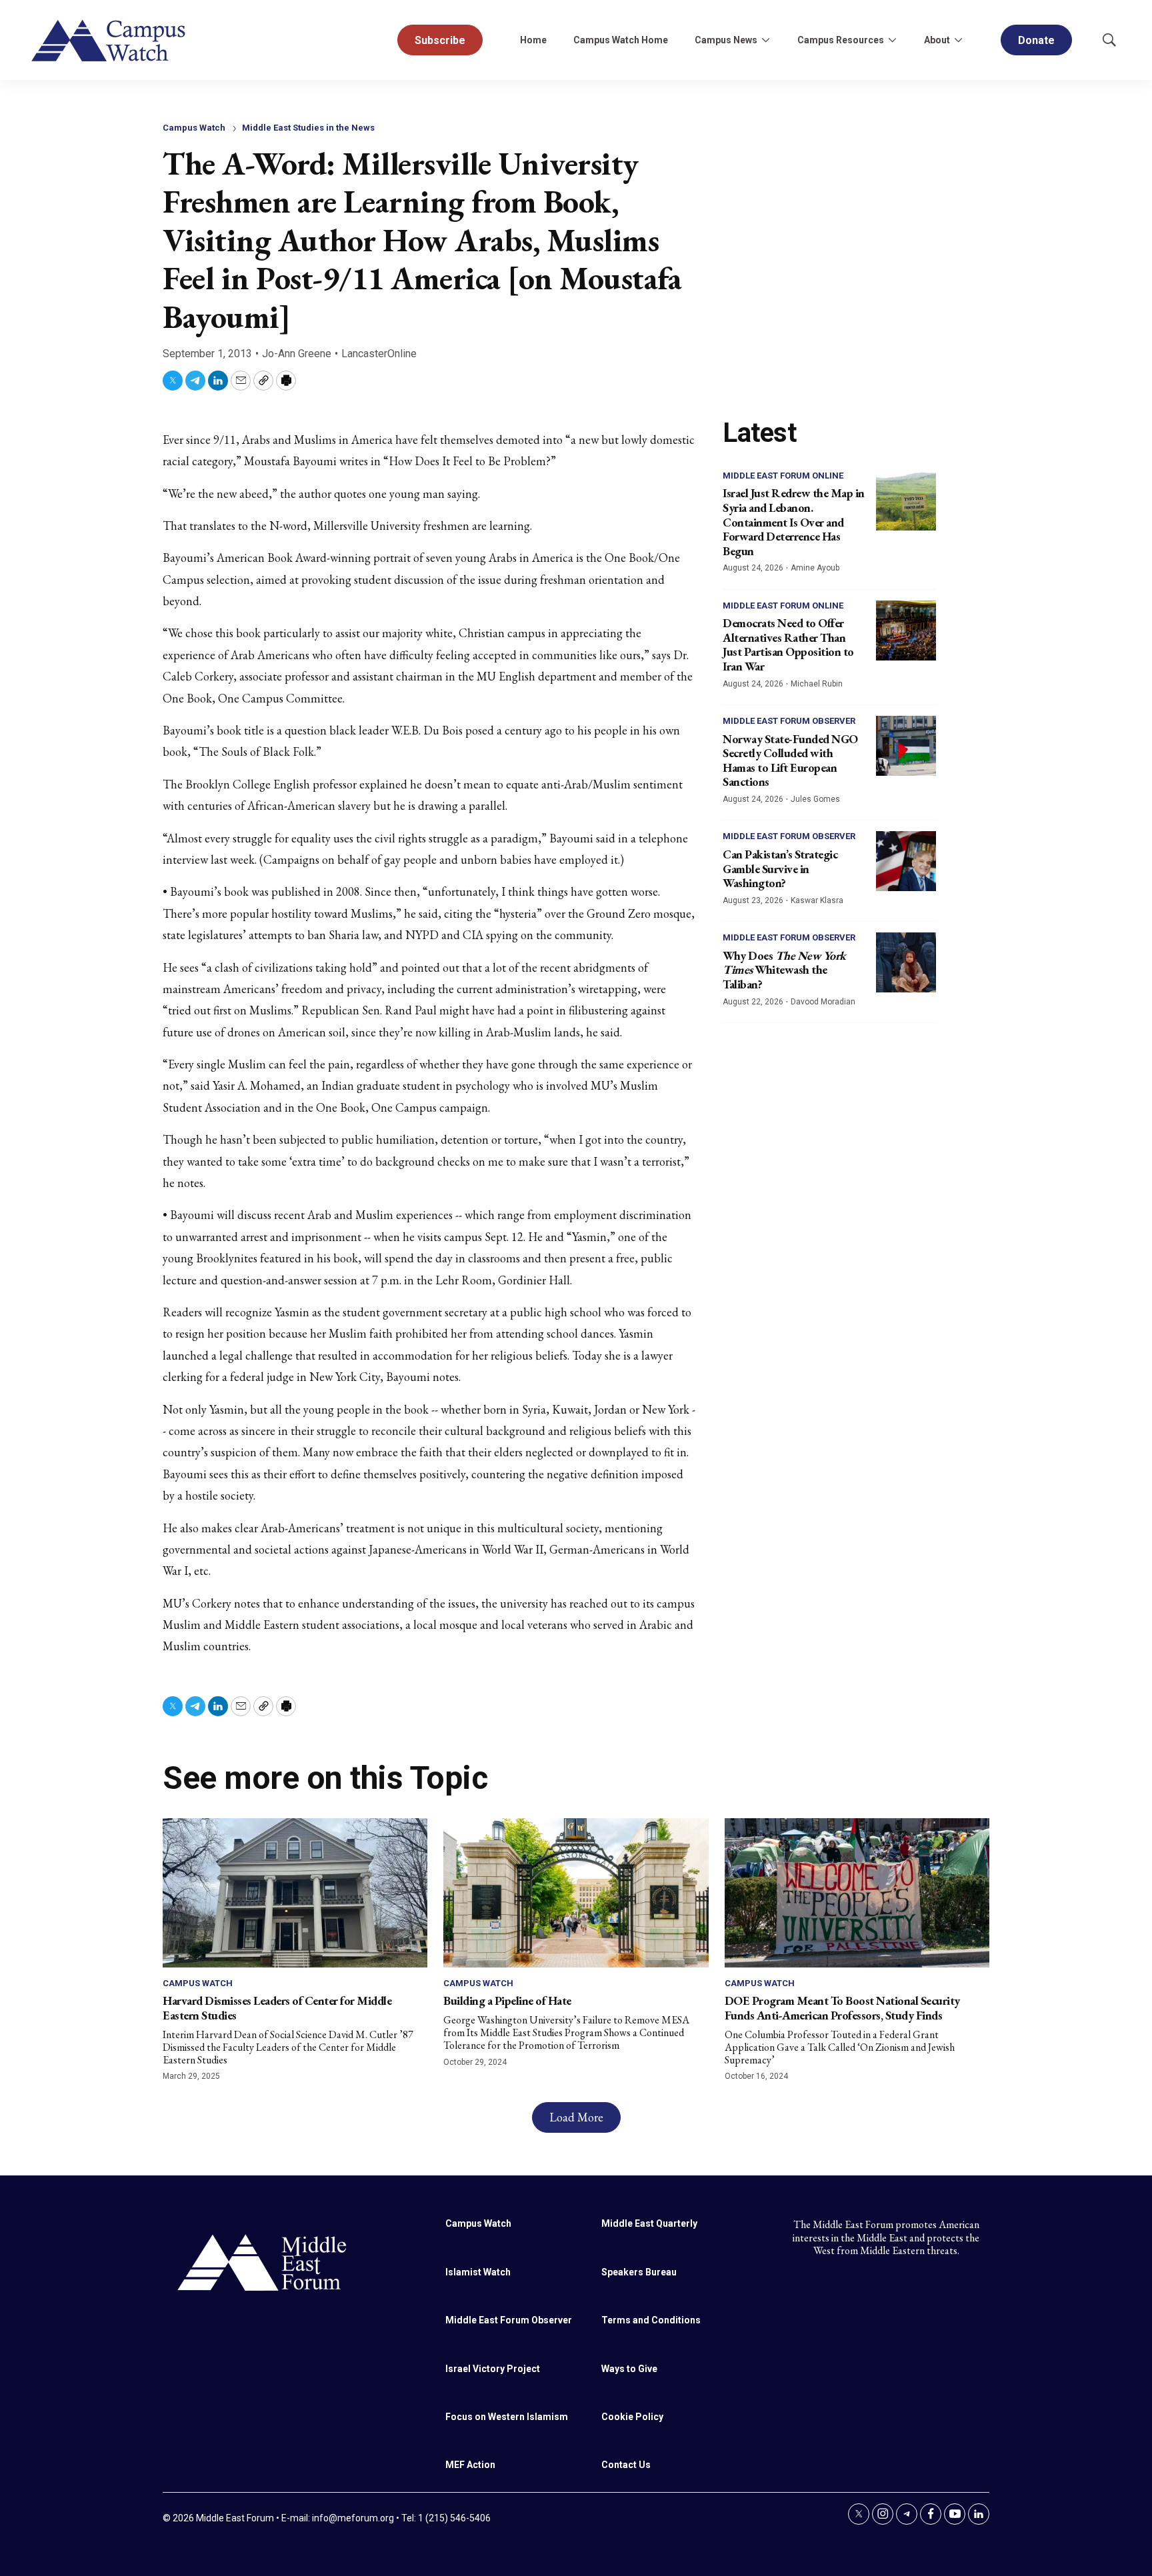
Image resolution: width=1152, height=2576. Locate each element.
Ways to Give (629, 2369)
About (937, 40)
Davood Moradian (823, 1002)
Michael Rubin (817, 684)
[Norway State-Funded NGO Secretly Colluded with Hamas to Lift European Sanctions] (906, 746)
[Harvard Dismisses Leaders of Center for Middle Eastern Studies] (295, 1893)
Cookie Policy (632, 2417)
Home (533, 40)
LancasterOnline (379, 354)
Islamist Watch (478, 2272)
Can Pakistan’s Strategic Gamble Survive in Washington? (780, 868)
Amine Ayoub (815, 568)
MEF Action (470, 2465)
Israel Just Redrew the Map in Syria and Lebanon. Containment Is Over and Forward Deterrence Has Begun (794, 522)
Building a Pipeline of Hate (507, 2000)
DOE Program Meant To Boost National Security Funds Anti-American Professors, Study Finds (842, 2008)
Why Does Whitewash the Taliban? (784, 970)
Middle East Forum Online (783, 476)
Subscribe (440, 40)
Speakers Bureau (639, 2272)
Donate (1036, 40)
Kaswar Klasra (817, 900)
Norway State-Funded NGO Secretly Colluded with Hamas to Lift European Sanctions (790, 760)
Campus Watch (194, 128)
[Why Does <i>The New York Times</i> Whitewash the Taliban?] (906, 962)
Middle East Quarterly (649, 2223)
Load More (576, 2117)
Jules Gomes (815, 799)
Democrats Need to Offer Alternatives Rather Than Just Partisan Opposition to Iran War (788, 644)
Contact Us (626, 2465)
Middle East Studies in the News (308, 128)
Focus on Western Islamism (507, 2417)
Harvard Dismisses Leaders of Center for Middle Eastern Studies (277, 2008)
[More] (765, 40)
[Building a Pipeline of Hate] (576, 1893)
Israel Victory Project (493, 2369)
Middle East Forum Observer (789, 721)
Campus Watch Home (621, 40)
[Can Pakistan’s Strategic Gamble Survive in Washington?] (906, 861)
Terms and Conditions (651, 2320)
